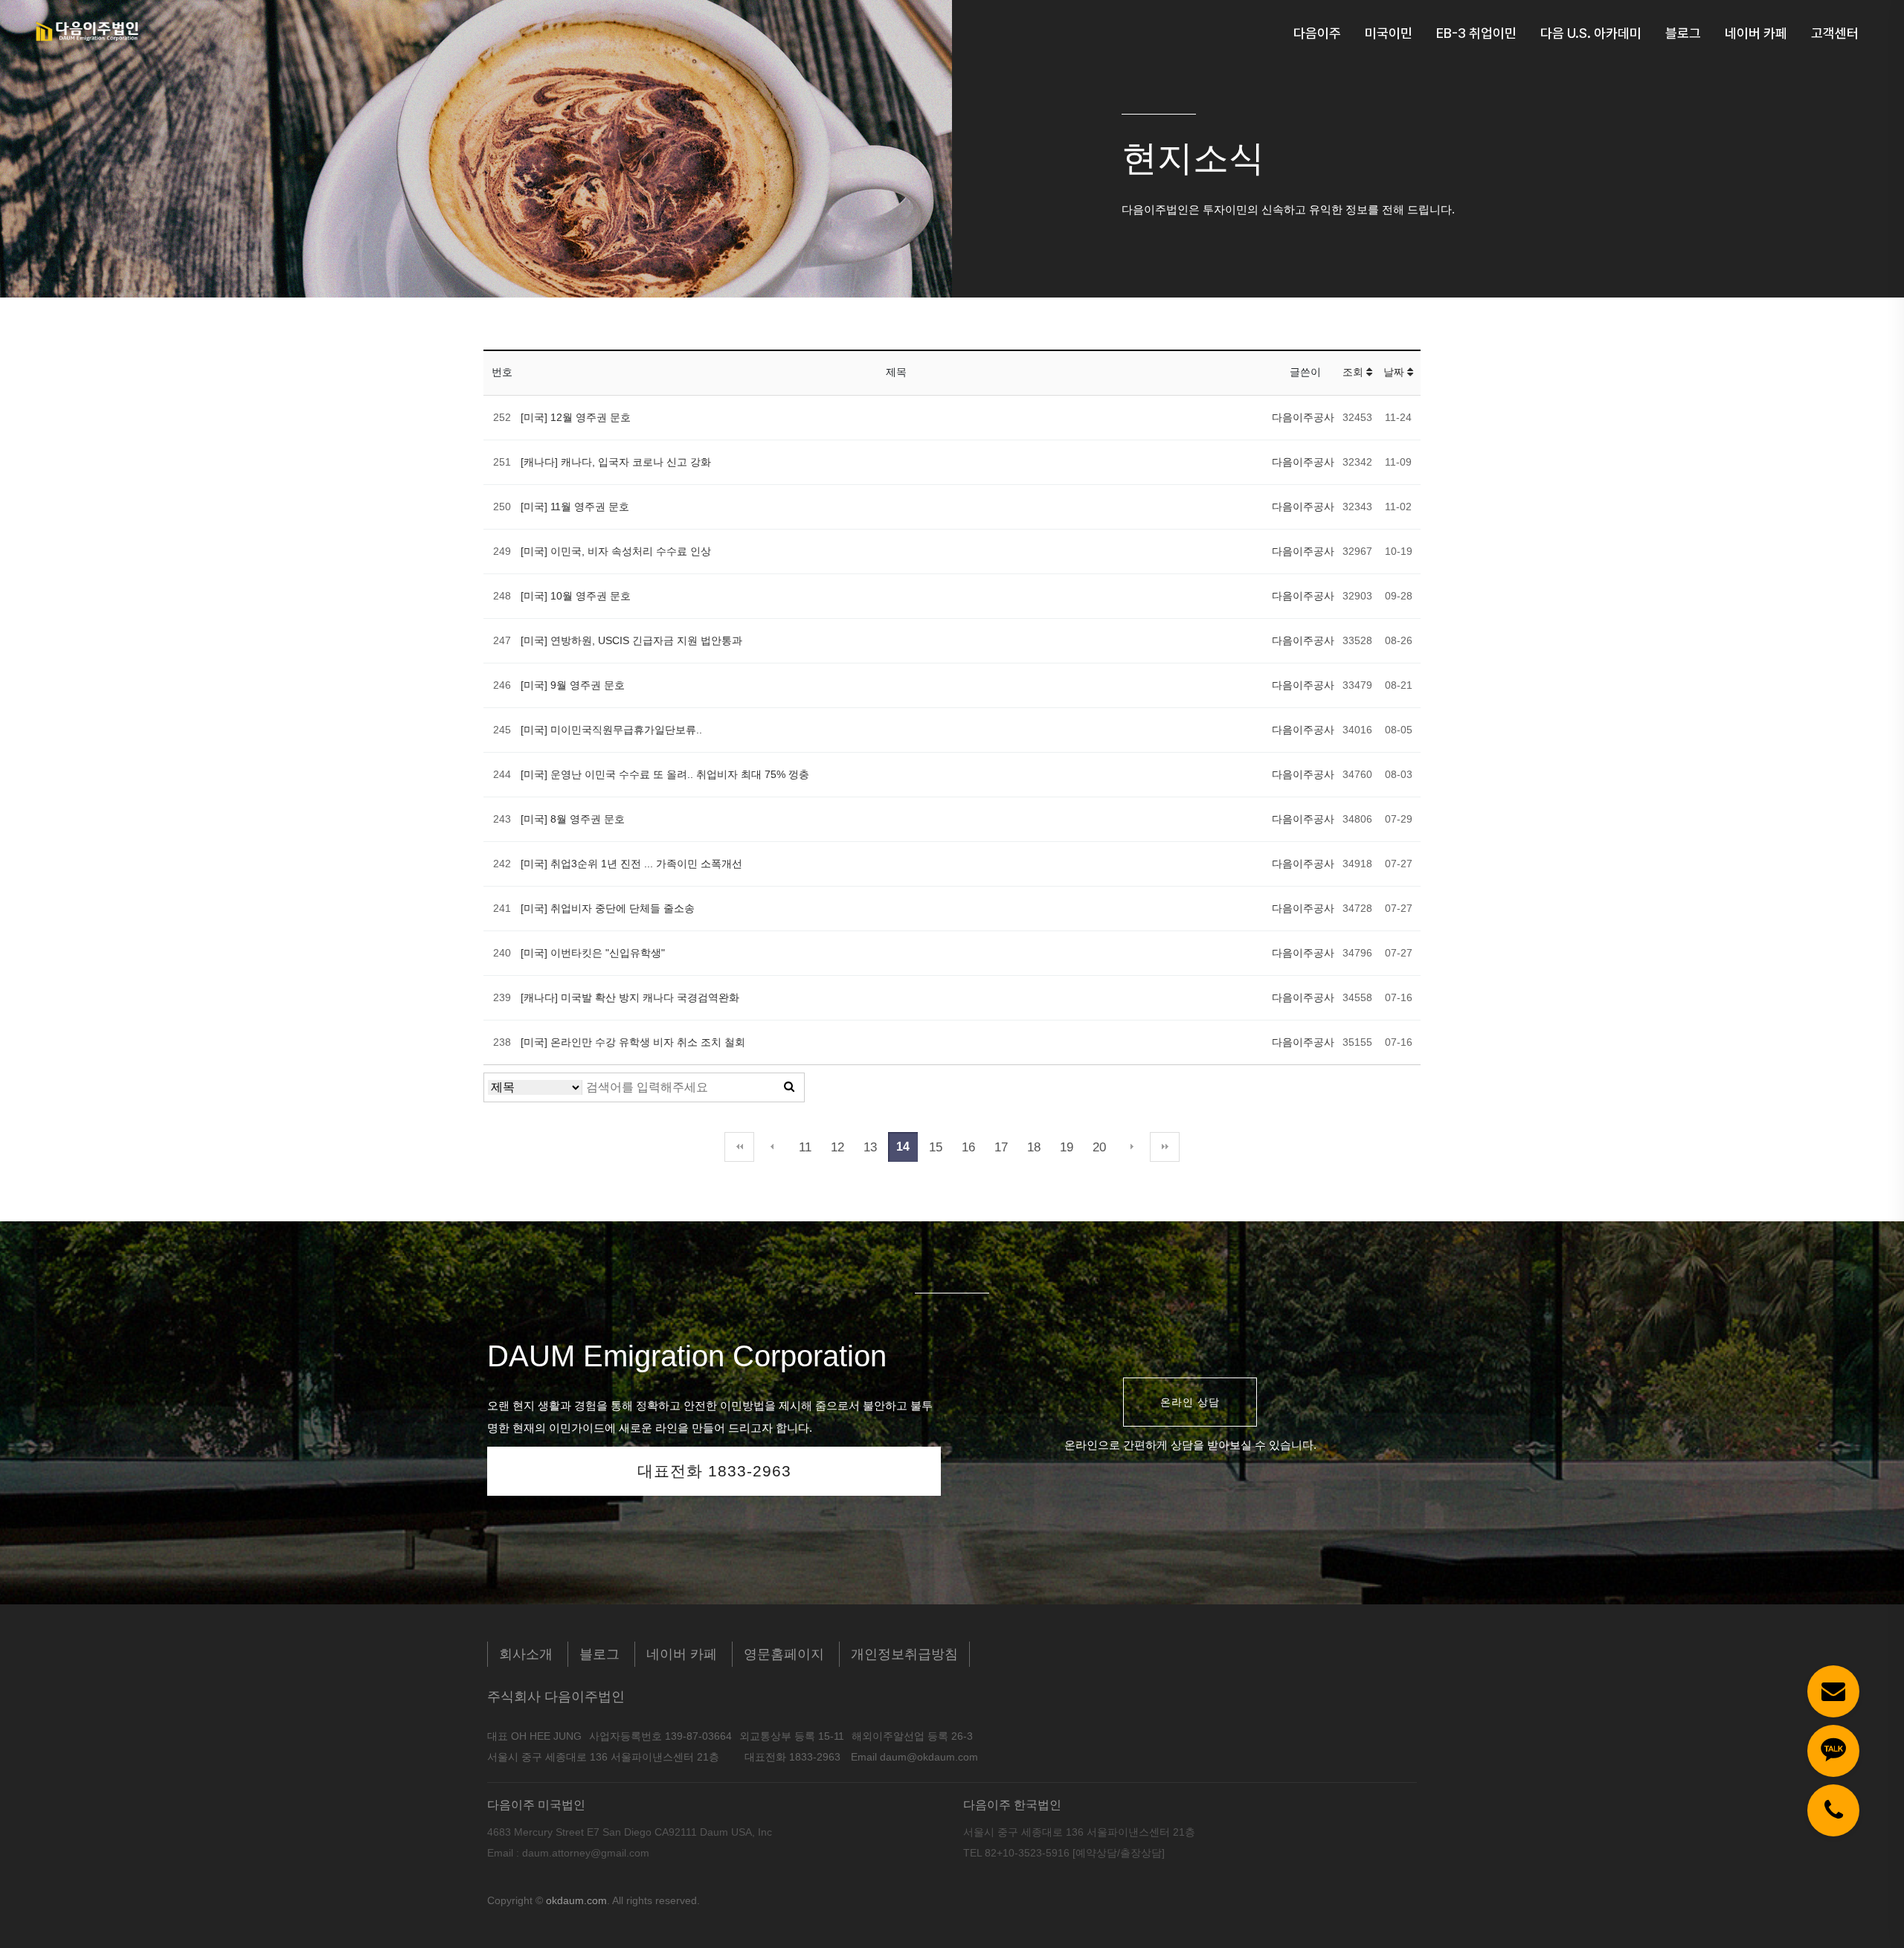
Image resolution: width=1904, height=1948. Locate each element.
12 (837, 1147)
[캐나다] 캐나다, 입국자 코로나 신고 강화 (616, 462)
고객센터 (1835, 33)
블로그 (1683, 33)
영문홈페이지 (784, 1654)
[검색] (789, 1087)
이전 (772, 1147)
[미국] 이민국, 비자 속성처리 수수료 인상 (616, 551)
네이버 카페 (1756, 33)
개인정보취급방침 (904, 1654)
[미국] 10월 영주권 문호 (576, 596)
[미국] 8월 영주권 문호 (573, 819)
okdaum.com (576, 1900)
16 (968, 1147)
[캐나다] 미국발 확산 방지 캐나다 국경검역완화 (630, 997)
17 (1001, 1147)
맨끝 (1165, 1147)
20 (1099, 1147)
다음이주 (1317, 33)
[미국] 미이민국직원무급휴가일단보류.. (611, 730)
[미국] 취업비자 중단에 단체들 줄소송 (608, 908)
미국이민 (1389, 33)
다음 (1132, 1147)
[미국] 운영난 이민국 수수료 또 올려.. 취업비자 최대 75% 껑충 (665, 774)
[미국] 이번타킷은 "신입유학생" (593, 953)
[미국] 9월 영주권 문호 (573, 685)
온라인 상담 (1190, 1402)
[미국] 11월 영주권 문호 (575, 507)
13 (870, 1147)
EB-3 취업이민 (1476, 33)
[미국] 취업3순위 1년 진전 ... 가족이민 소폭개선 (631, 864)
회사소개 (526, 1654)
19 (1067, 1147)
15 (936, 1147)
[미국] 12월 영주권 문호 (576, 417)
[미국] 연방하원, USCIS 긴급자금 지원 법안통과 (631, 640)
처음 (739, 1147)
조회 (1354, 372)
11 (805, 1147)
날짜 (1395, 372)
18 (1034, 1147)
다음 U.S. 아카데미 (1591, 33)
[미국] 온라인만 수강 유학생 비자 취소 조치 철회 (633, 1042)
